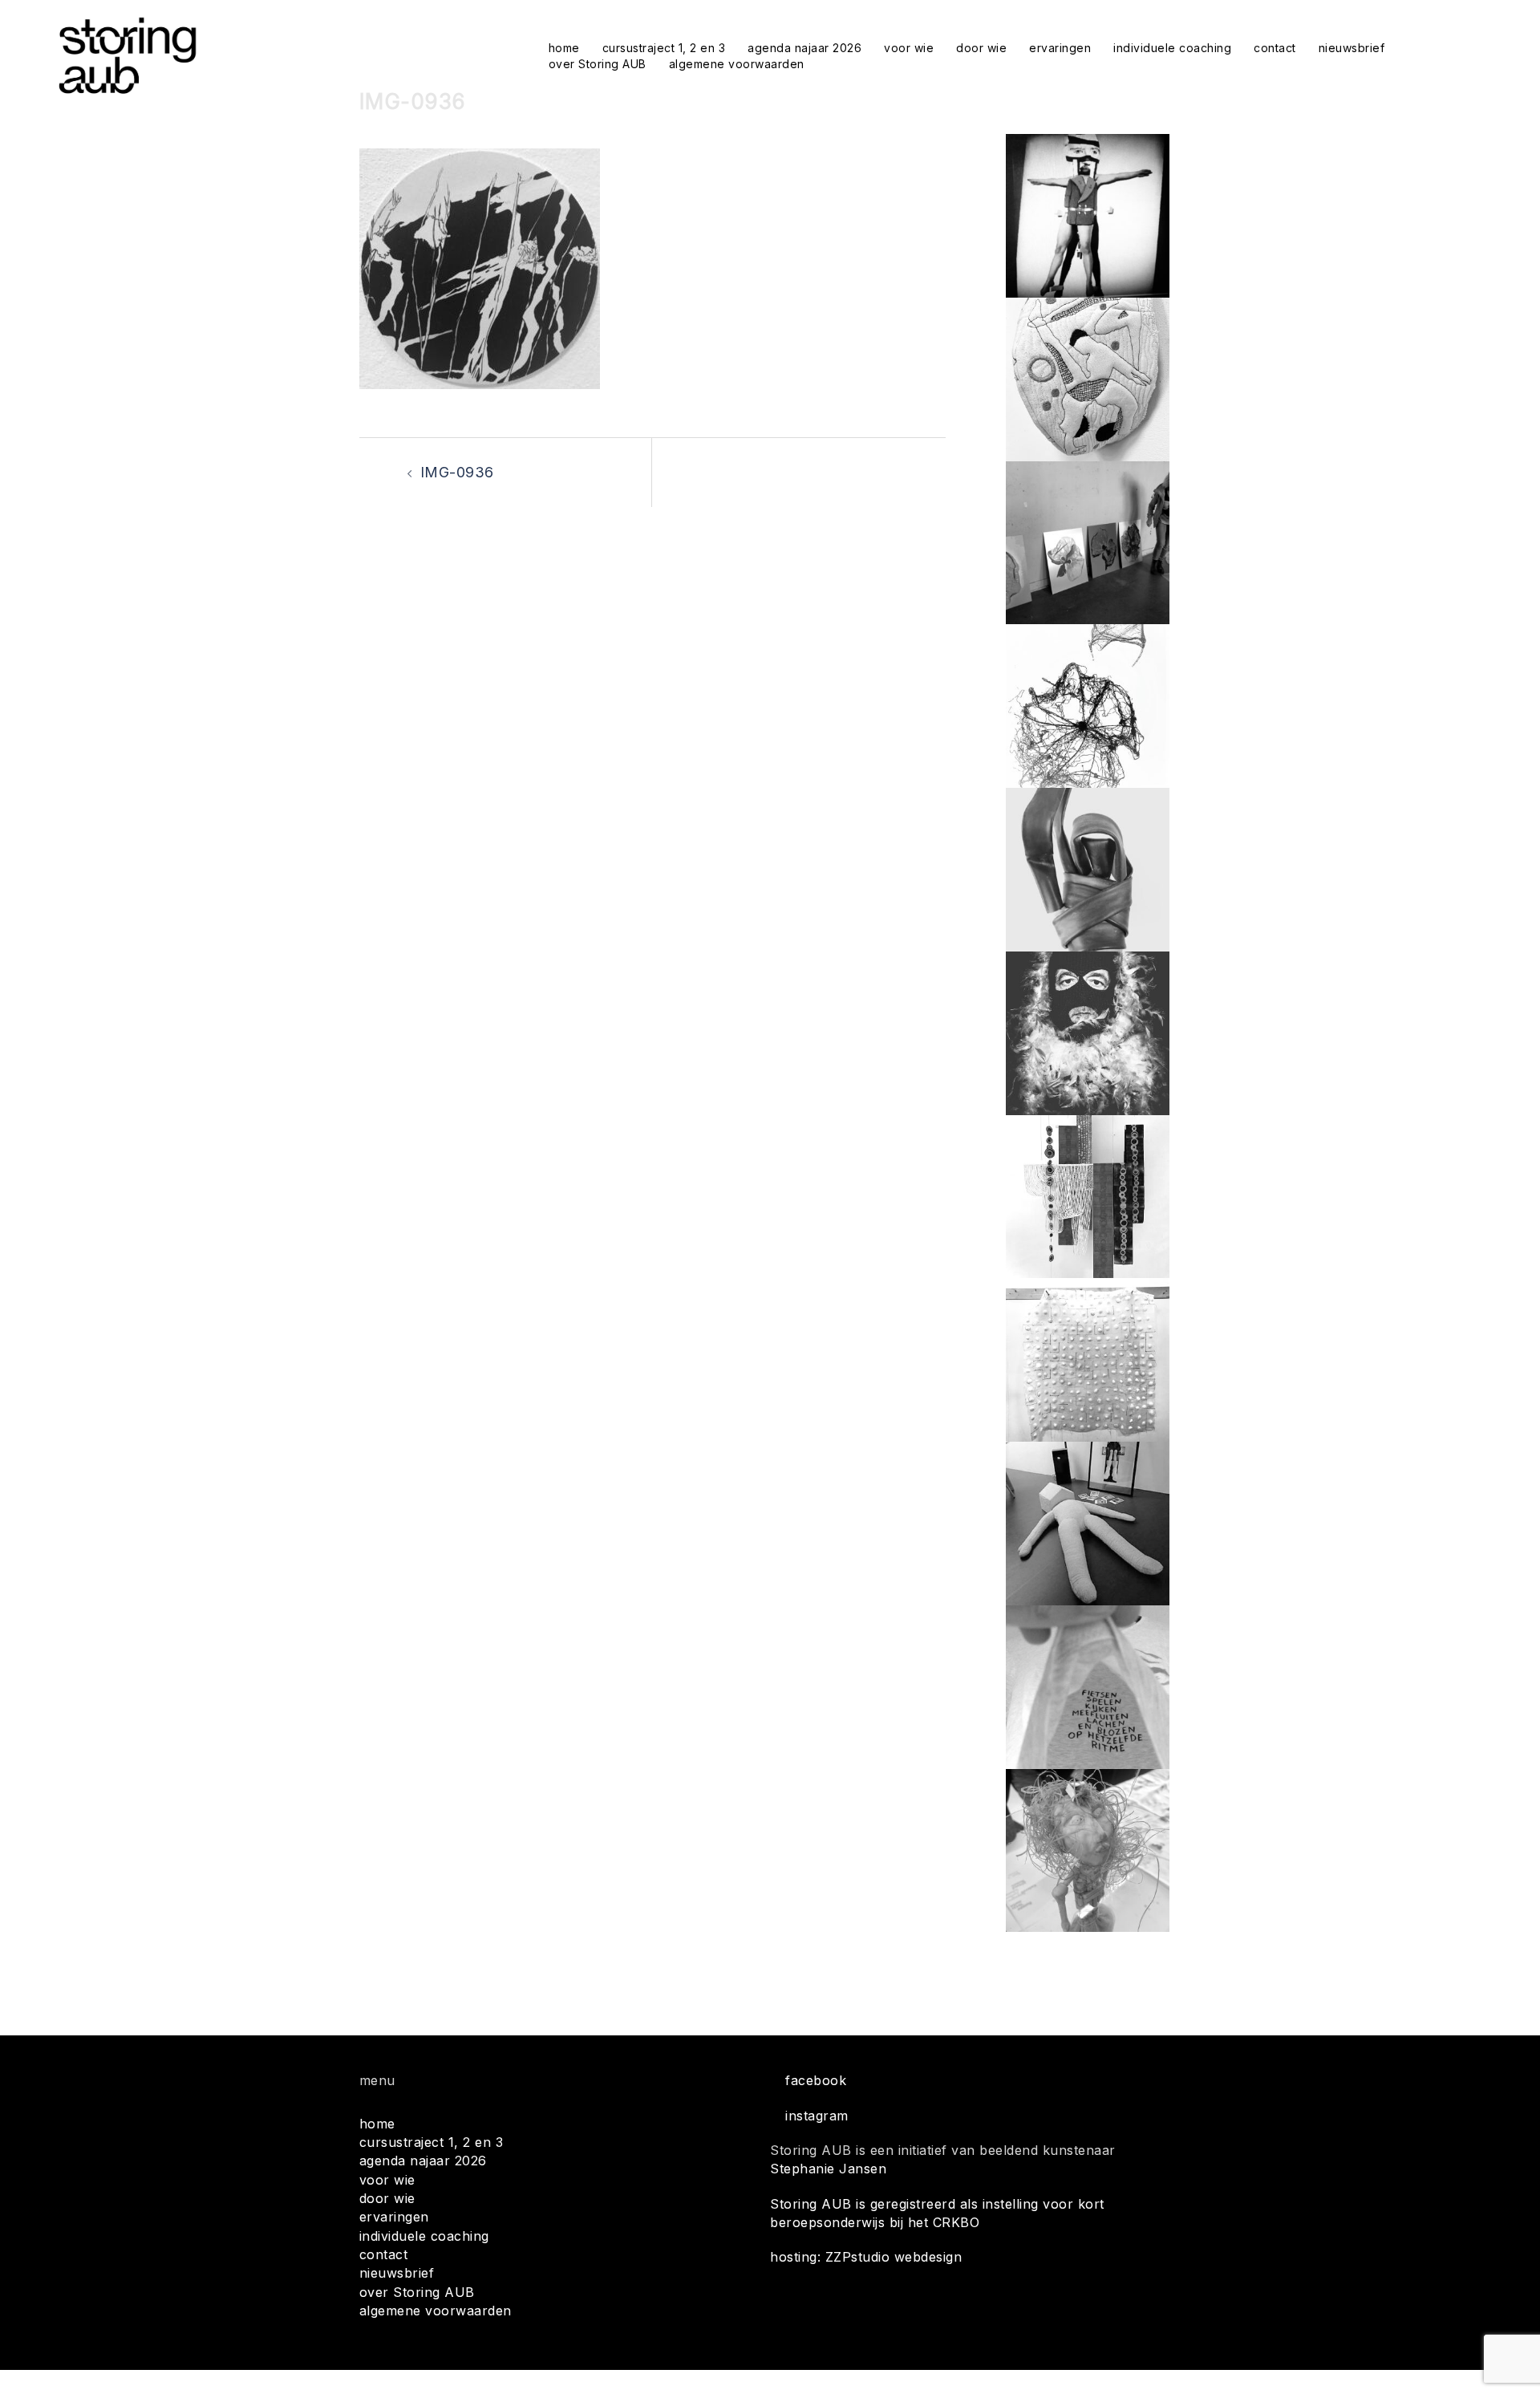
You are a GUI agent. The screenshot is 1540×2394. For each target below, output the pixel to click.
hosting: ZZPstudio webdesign (866, 2257)
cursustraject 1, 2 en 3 (664, 48)
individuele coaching (1172, 48)
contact (1275, 48)
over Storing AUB (598, 64)
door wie (981, 48)
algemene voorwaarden (737, 64)
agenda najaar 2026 (804, 48)
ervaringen (1060, 48)
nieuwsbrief (1352, 48)
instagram (817, 2116)
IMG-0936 (457, 472)
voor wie (909, 48)
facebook (816, 2080)
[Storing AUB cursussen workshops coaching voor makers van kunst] (127, 55)
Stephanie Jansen (828, 2169)
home (564, 48)
